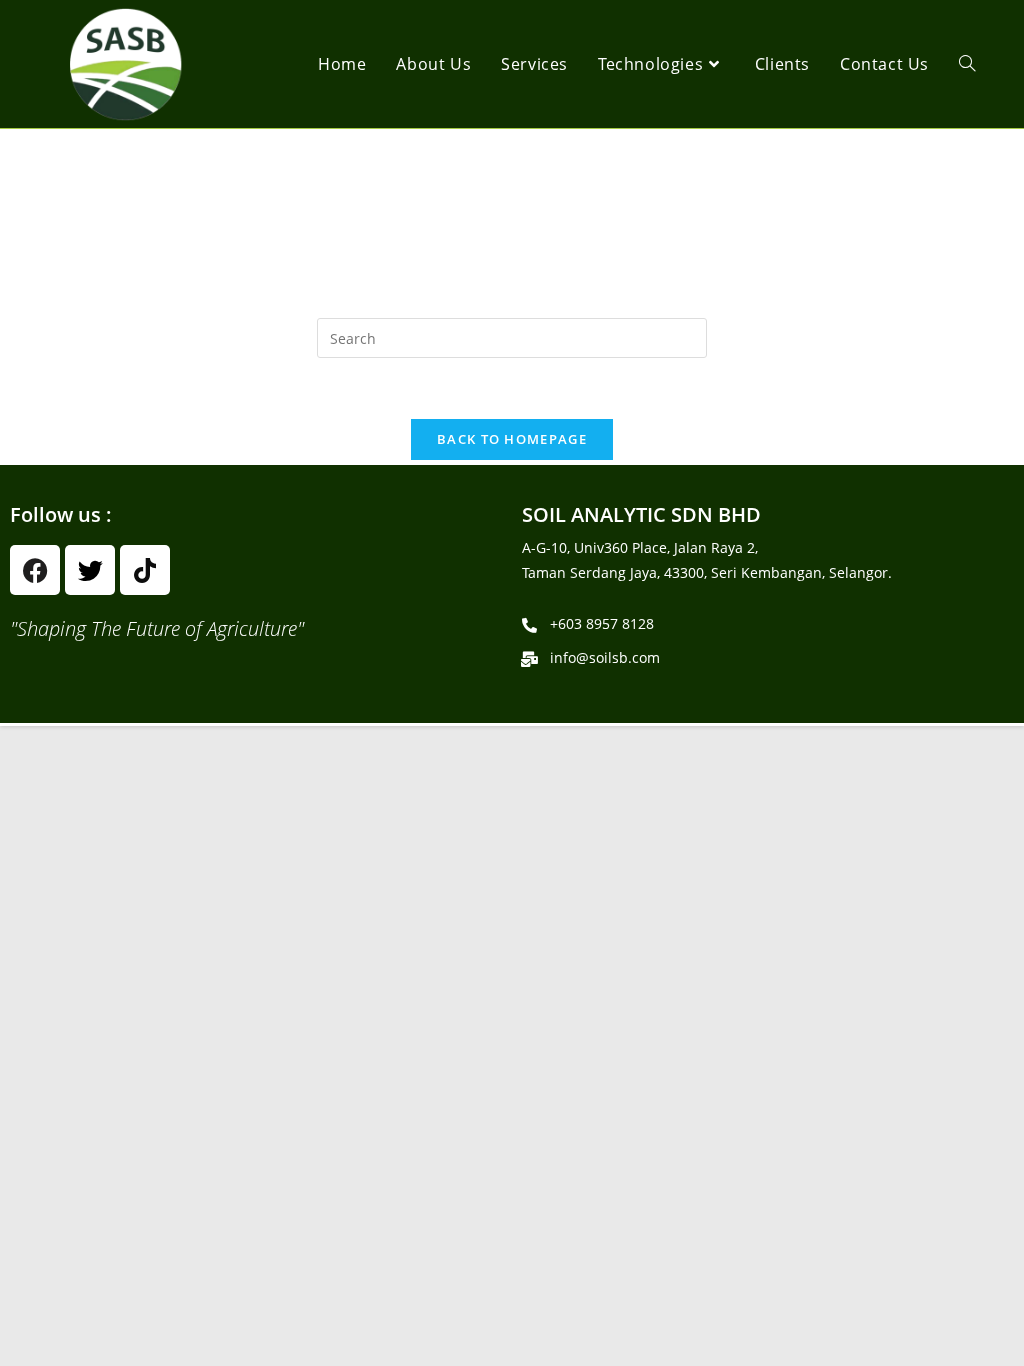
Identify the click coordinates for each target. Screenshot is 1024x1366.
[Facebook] (35, 570)
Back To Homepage (512, 439)
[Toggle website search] (967, 64)
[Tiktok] (145, 570)
